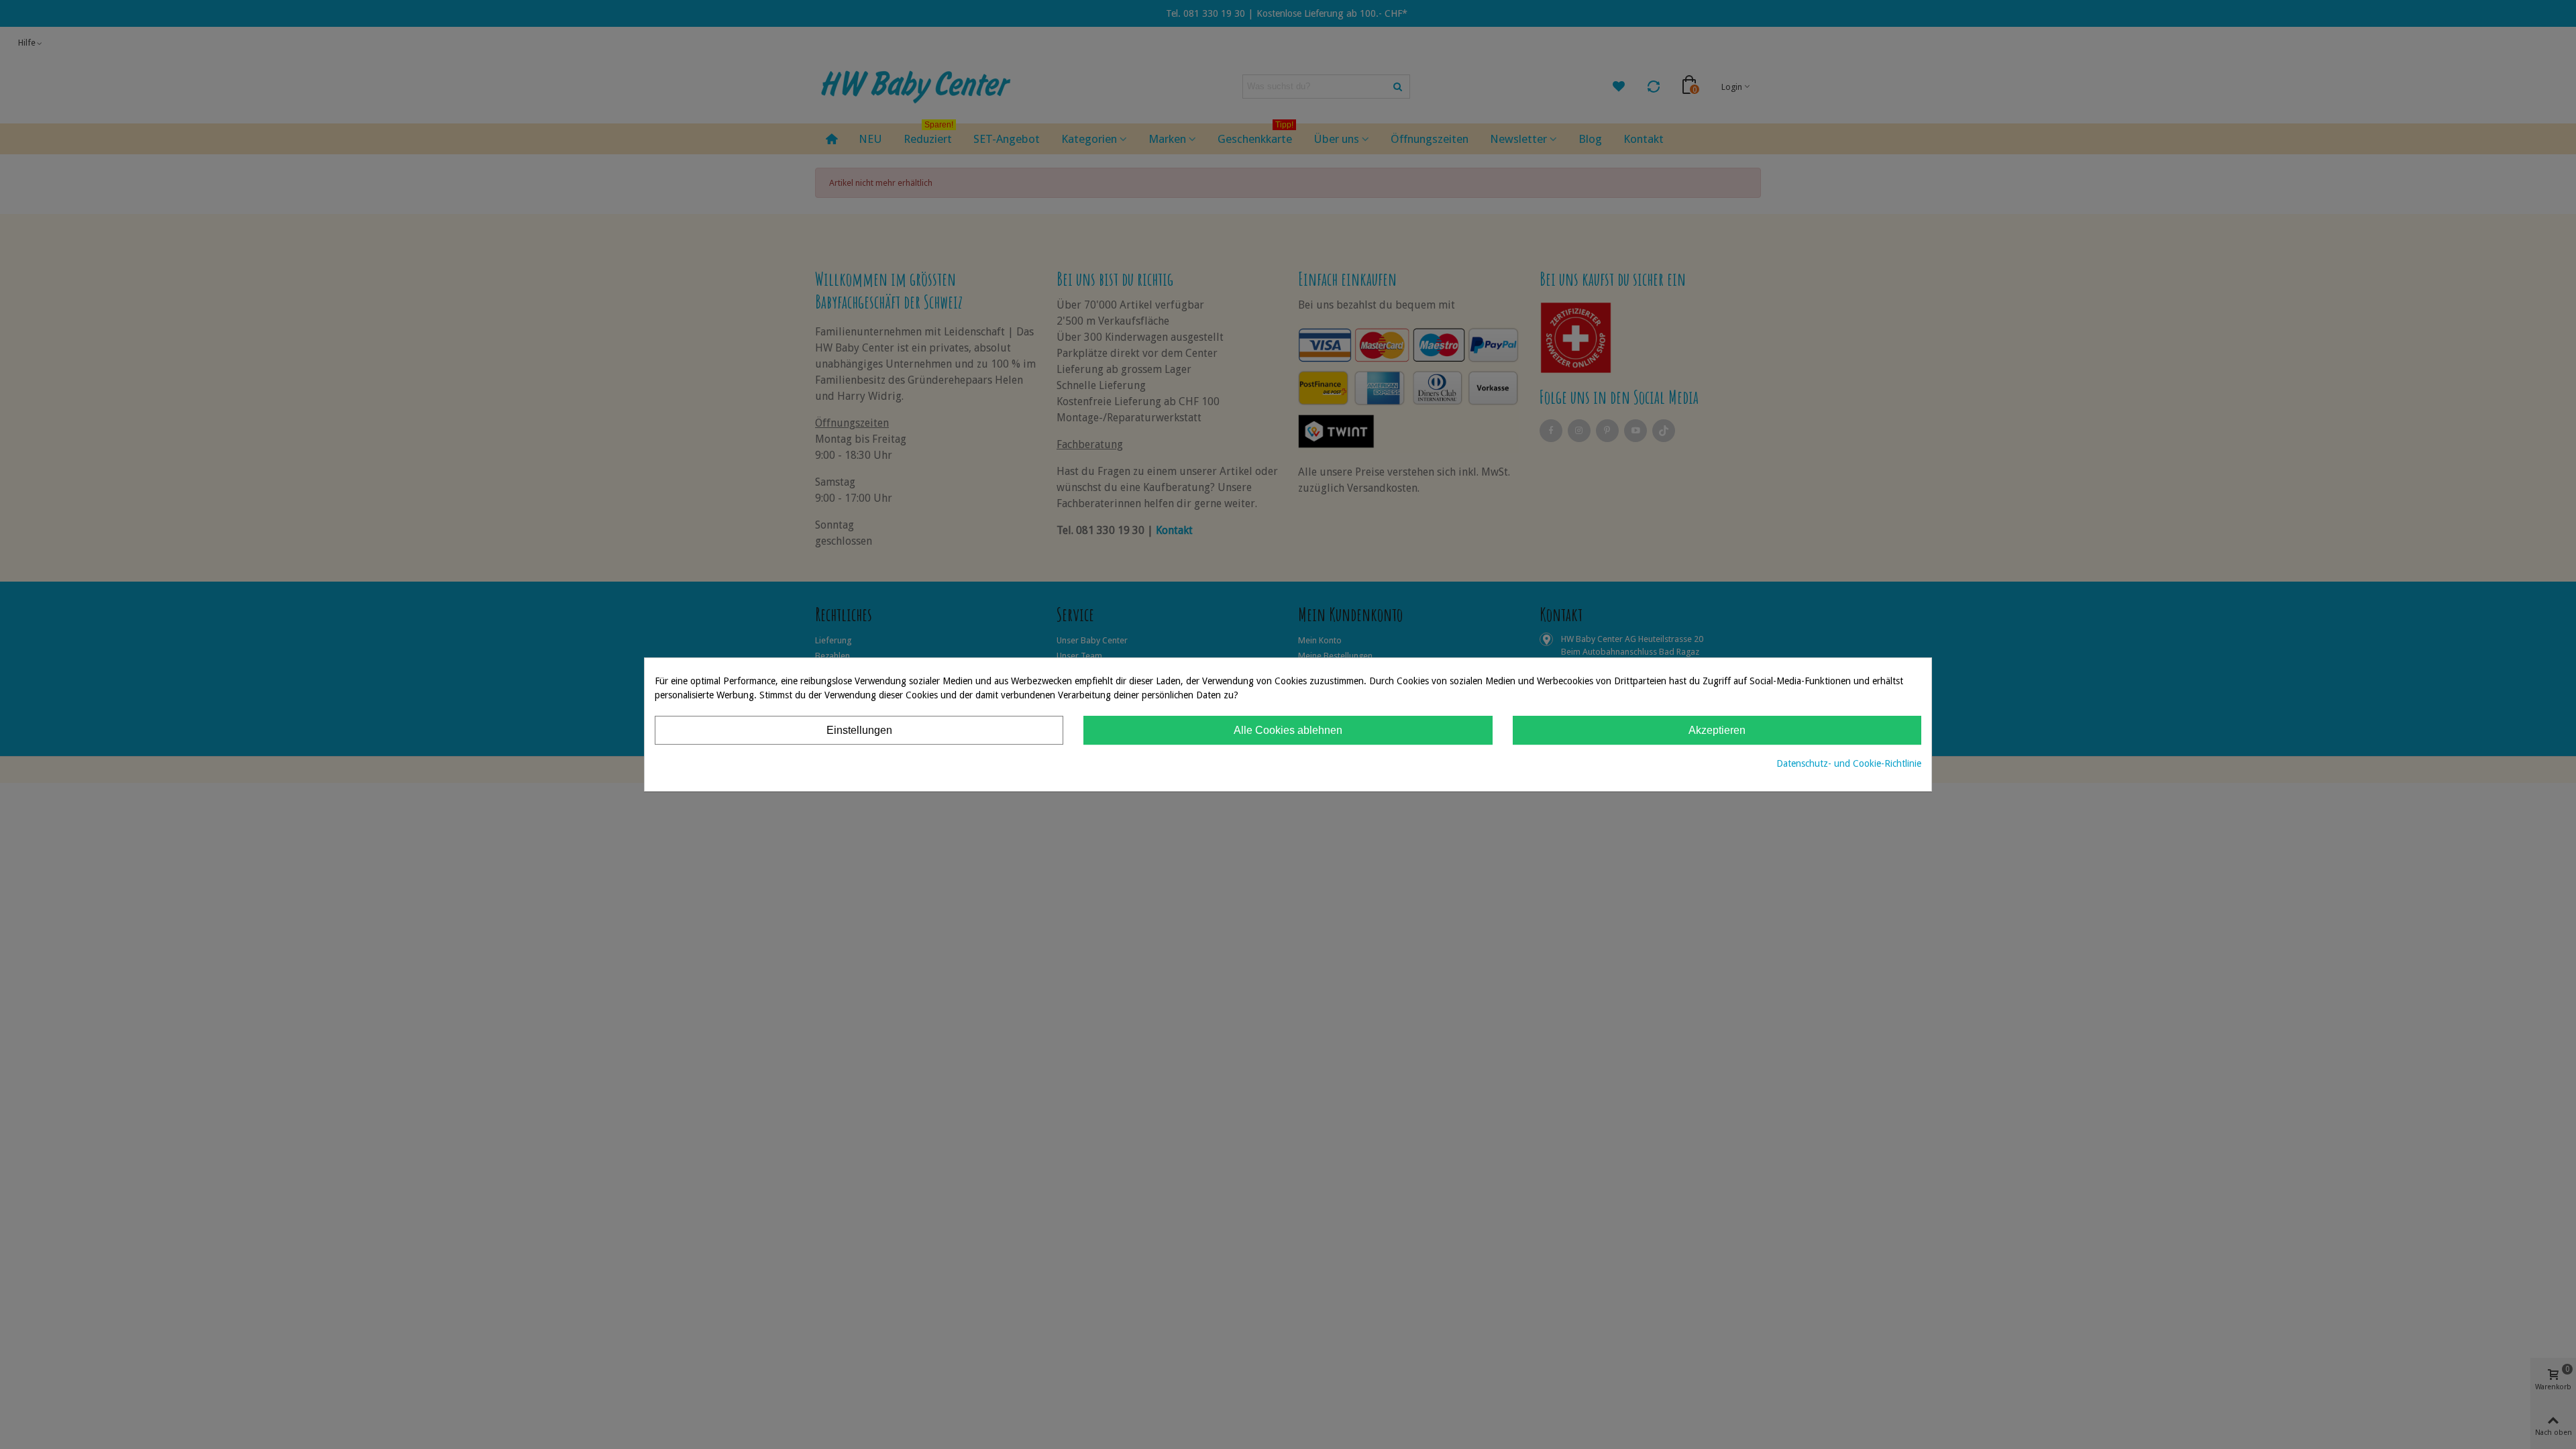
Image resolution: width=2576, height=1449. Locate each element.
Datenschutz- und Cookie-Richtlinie (1849, 763)
